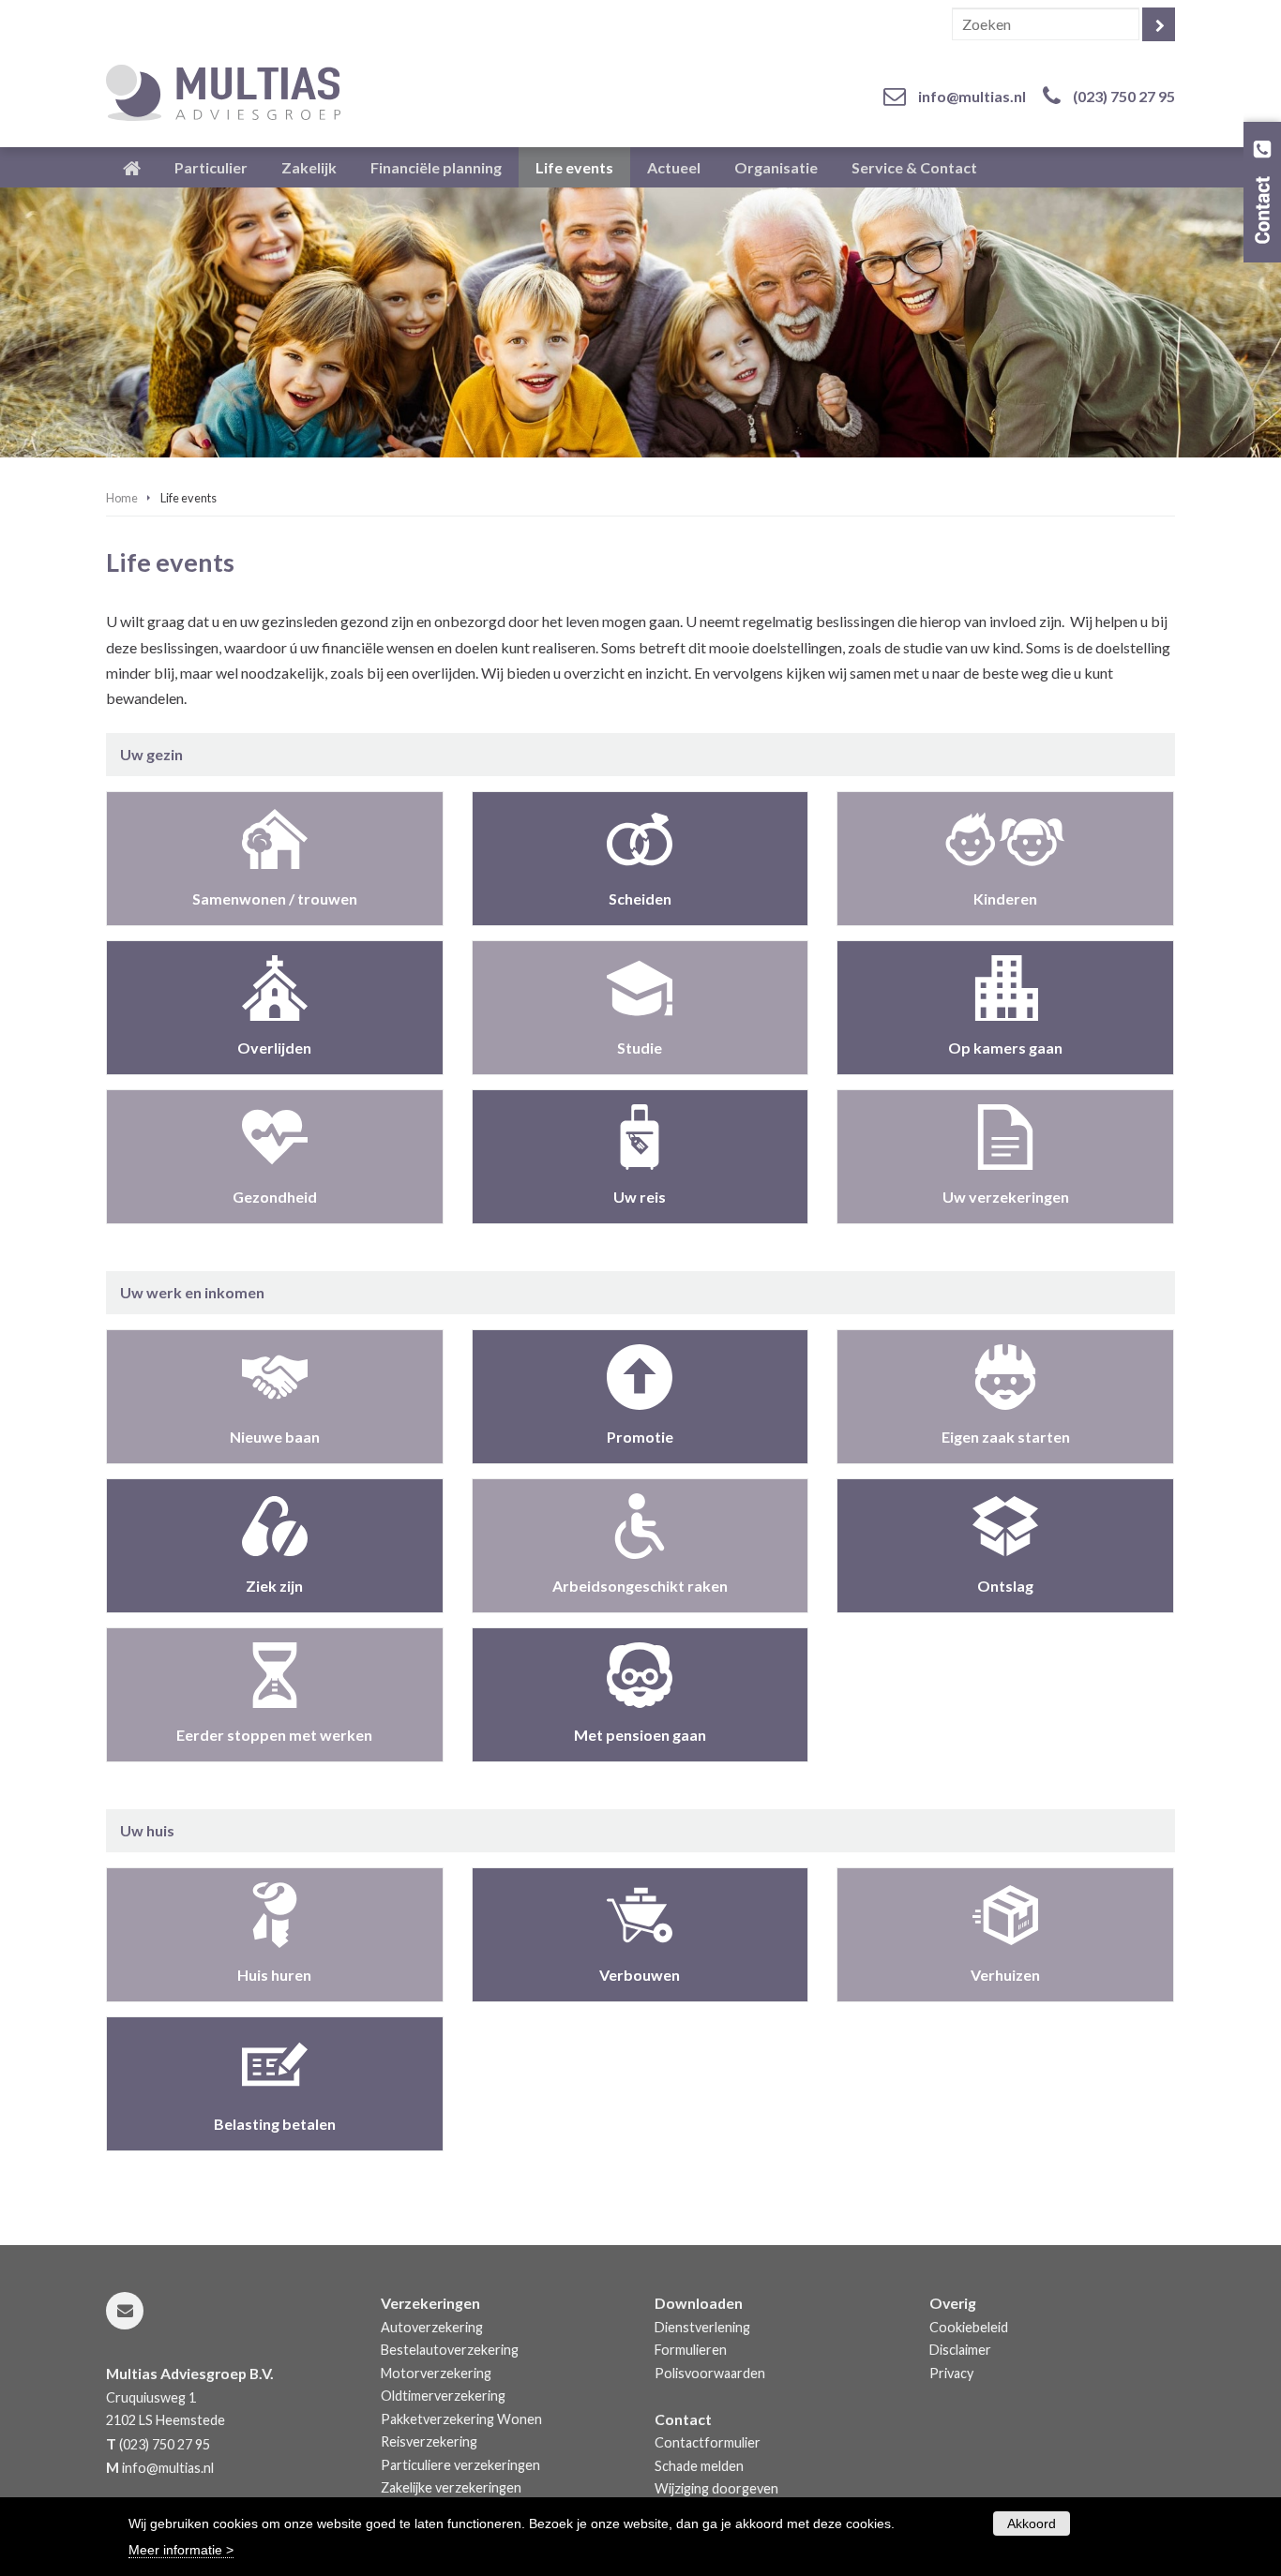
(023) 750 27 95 (1124, 96)
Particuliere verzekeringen (460, 2465)
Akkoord (1032, 2524)
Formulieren (691, 2350)
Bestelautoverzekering (450, 2350)
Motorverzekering (436, 2373)
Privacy (951, 2373)
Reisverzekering (429, 2441)
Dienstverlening (702, 2327)
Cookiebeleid (969, 2327)
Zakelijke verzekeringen (451, 2487)
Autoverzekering (432, 2327)
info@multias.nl (972, 96)
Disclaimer (960, 2350)
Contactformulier (708, 2442)
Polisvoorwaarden (710, 2373)
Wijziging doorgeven (716, 2488)
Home (122, 498)
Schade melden (699, 2466)
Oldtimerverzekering (443, 2396)
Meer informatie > (181, 2549)
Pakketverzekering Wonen (461, 2419)
